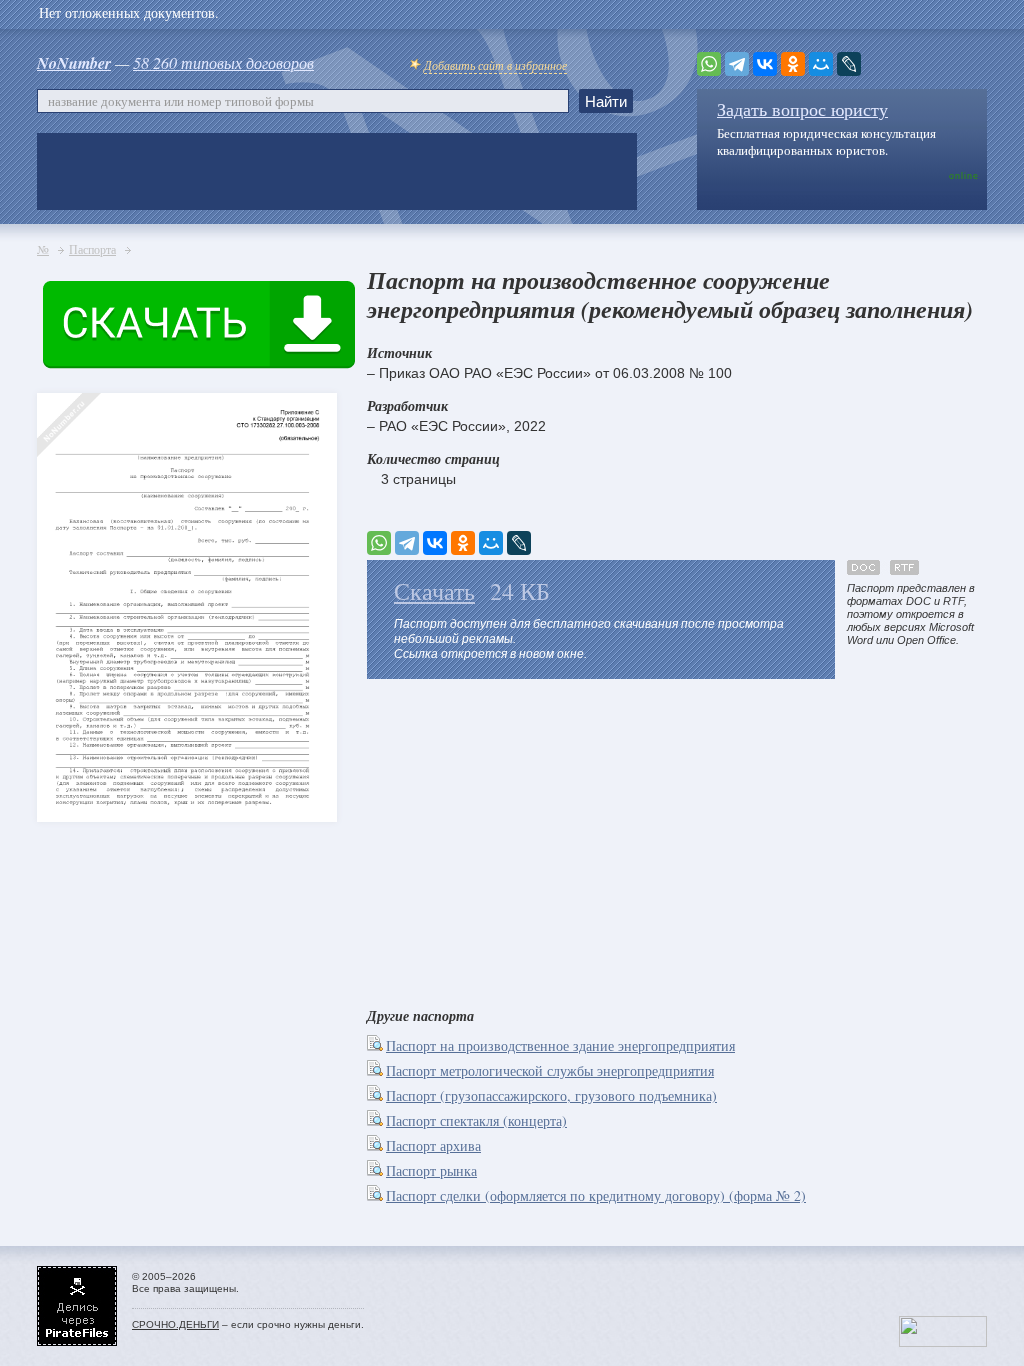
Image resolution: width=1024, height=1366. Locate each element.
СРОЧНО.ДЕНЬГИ (175, 1324)
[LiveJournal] (849, 64)
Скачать (434, 591)
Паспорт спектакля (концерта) (476, 1120)
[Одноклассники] (793, 64)
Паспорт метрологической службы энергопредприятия (550, 1070)
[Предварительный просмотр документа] (376, 1045)
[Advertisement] (677, 839)
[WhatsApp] (709, 64)
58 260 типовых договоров (223, 62)
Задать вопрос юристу (802, 109)
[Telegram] (737, 64)
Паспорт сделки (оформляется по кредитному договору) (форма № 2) (596, 1195)
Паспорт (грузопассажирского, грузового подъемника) (551, 1095)
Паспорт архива (433, 1145)
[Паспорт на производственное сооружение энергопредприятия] (72, 571)
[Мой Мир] (821, 64)
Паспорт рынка (431, 1170)
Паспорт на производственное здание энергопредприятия (560, 1045)
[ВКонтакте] (765, 64)
